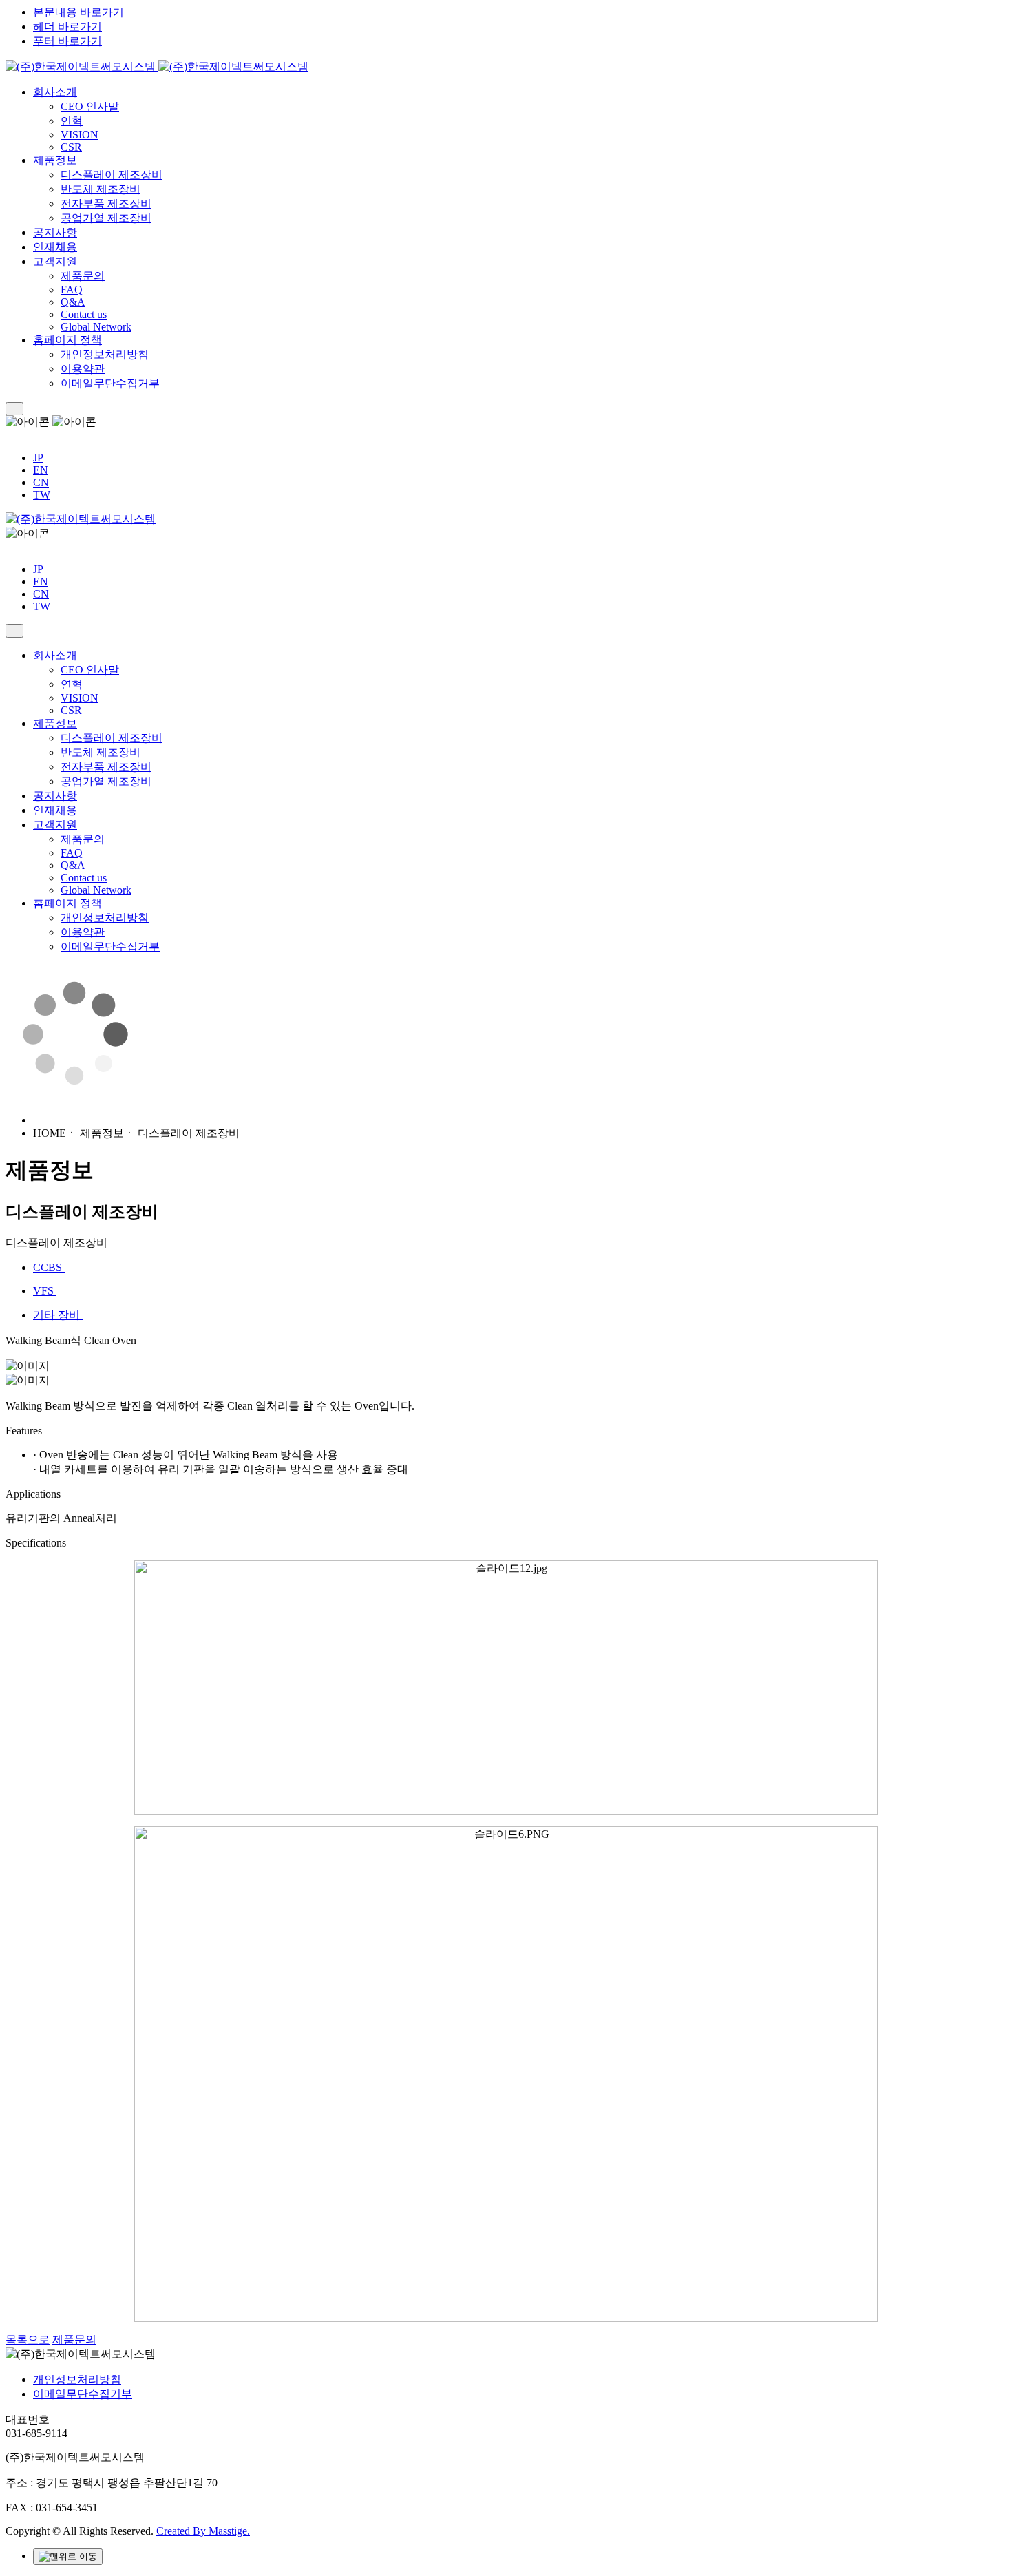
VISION (80, 135)
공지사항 (55, 232)
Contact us (84, 314)
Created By (203, 2531)
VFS (45, 1291)
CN (41, 482)
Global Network (96, 327)
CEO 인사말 (90, 106)
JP (38, 458)
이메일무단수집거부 (110, 383)
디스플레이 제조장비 (112, 175)
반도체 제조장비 (101, 189)
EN (41, 470)
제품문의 (83, 276)
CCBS (49, 1267)
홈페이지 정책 (67, 340)
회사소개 (55, 92)
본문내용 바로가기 (78, 12)
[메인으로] (157, 66)
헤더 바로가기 (67, 27)
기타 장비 (58, 1315)
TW (42, 495)
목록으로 (28, 2339)
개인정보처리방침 (105, 354)
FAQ (72, 290)
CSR (71, 147)
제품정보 (55, 160)
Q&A (73, 302)
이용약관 (83, 369)
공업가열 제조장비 (106, 218)
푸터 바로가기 (67, 41)
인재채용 (55, 247)
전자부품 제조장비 (106, 203)
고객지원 (55, 261)
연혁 (72, 121)
